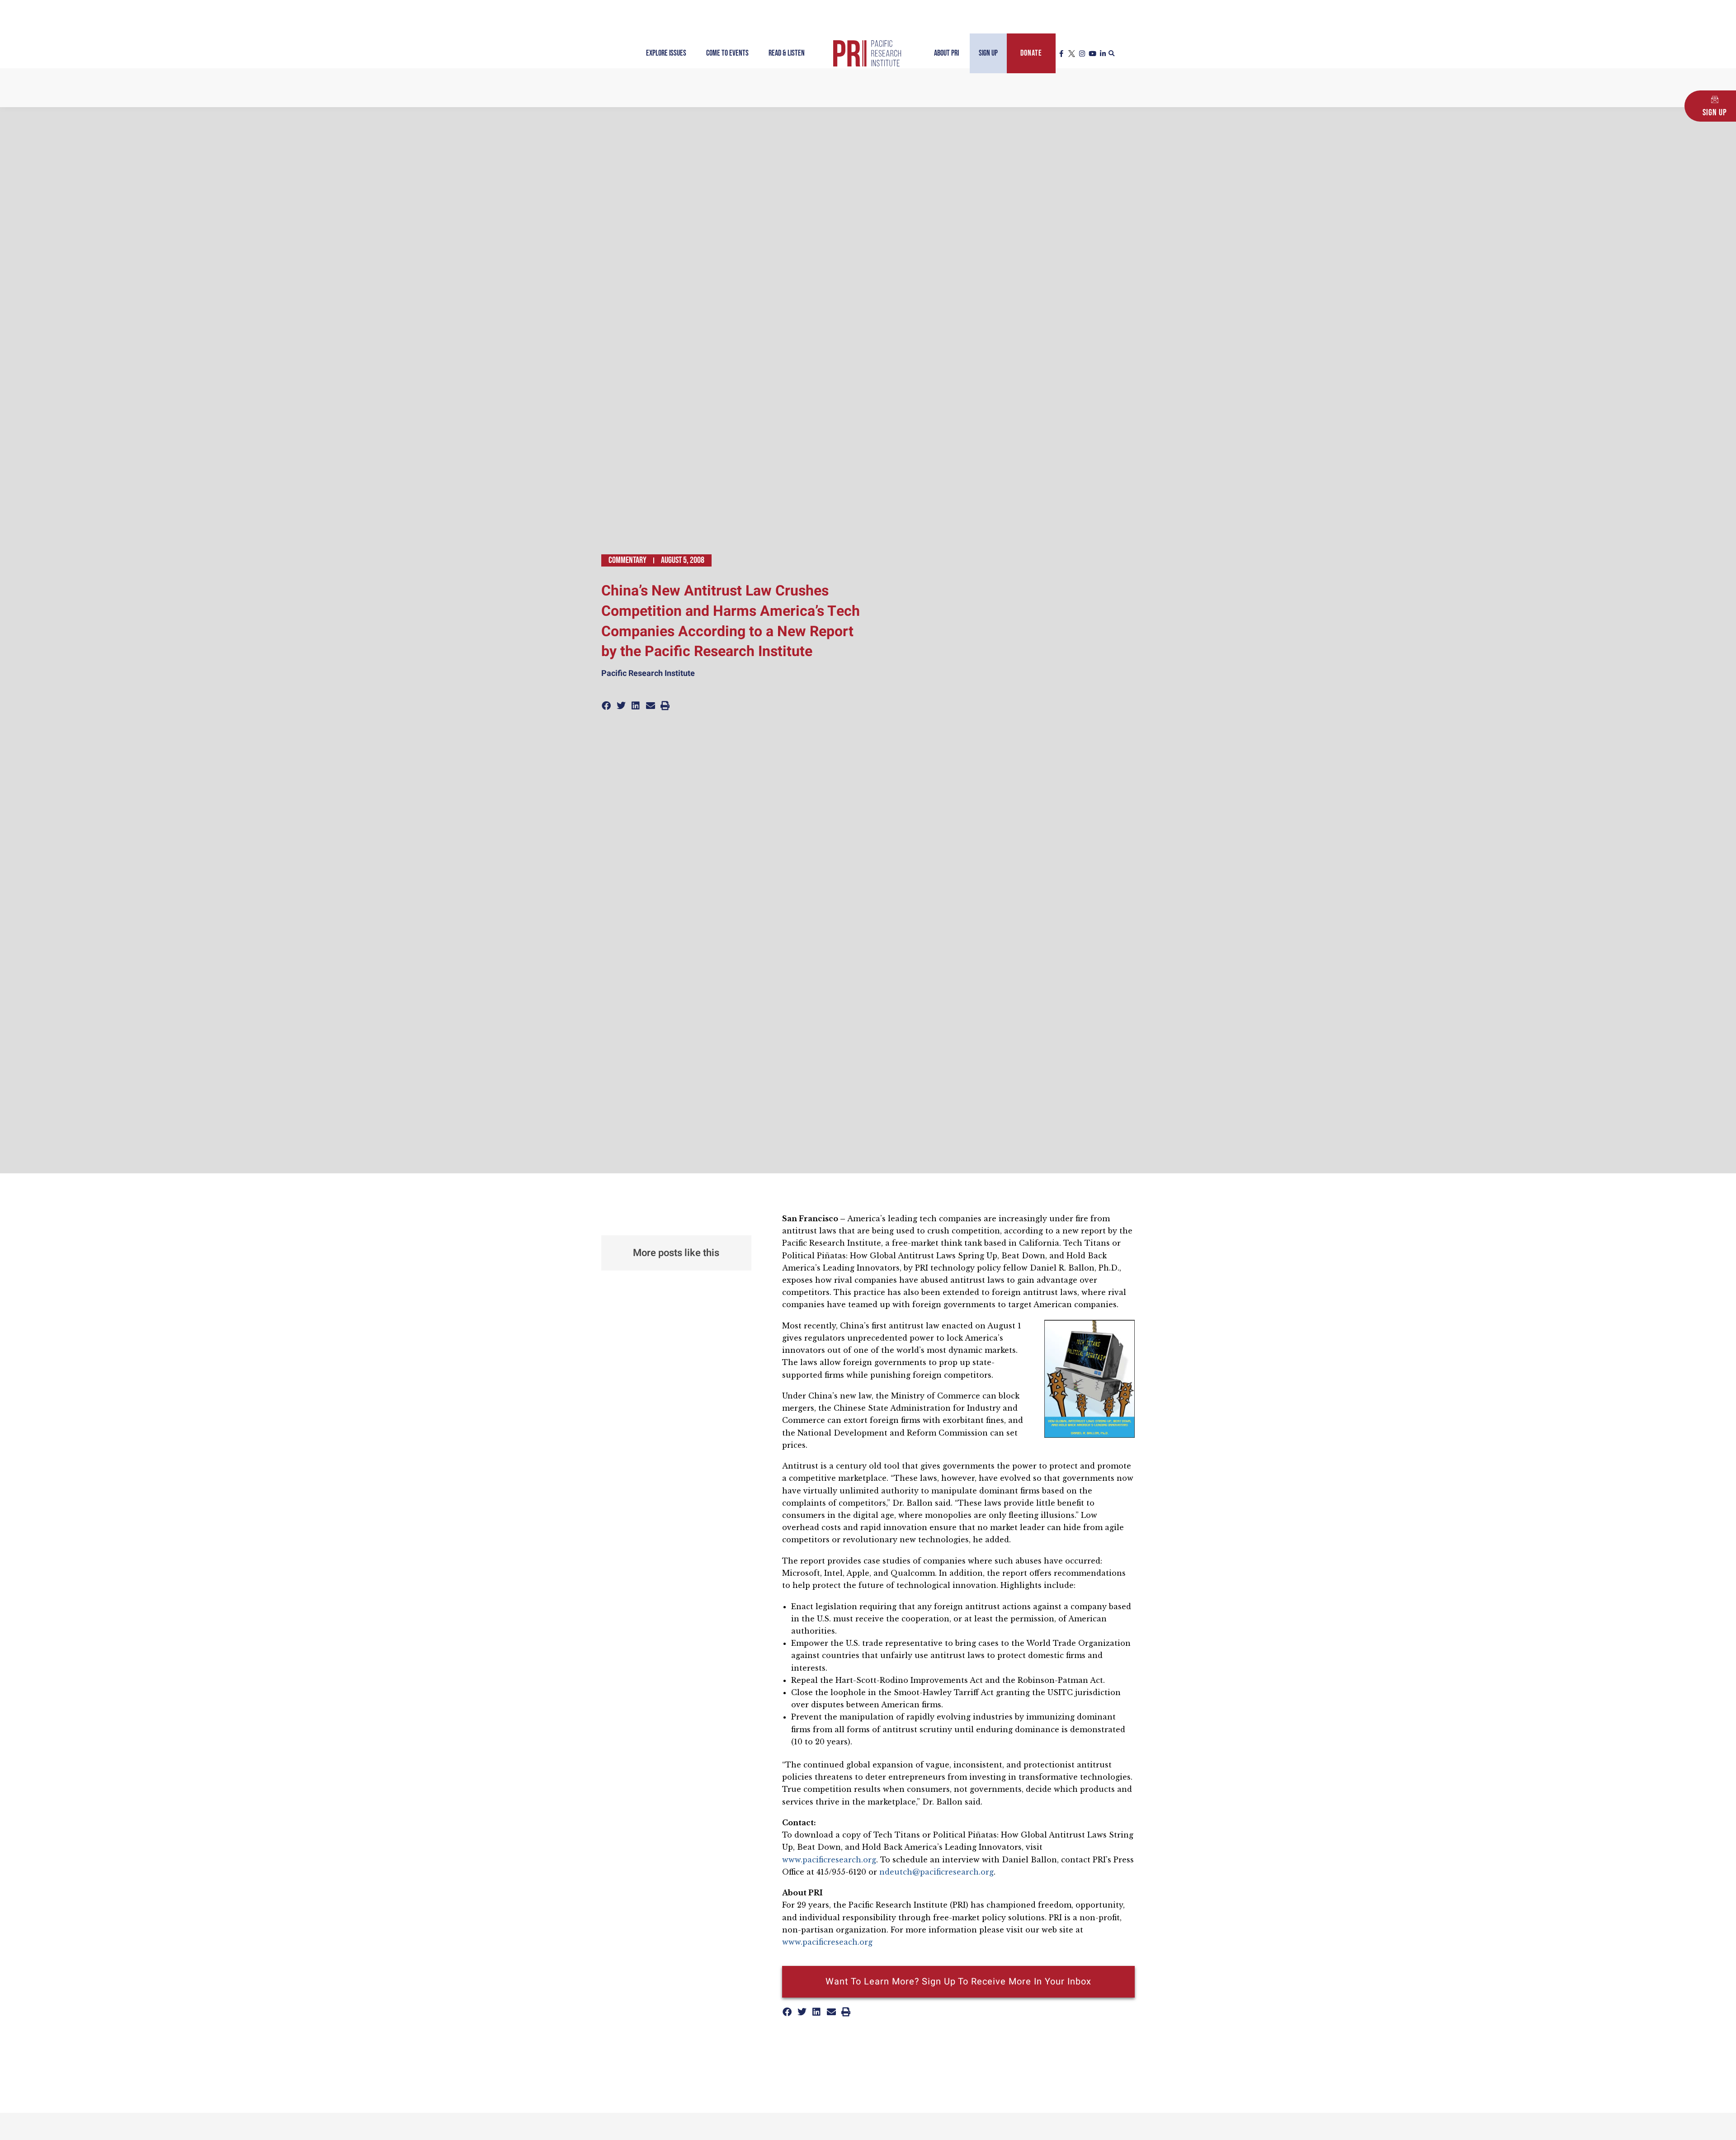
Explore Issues (666, 53)
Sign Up (988, 53)
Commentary (627, 560)
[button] (1112, 54)
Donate (1031, 53)
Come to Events (727, 53)
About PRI (946, 53)
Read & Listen (787, 53)
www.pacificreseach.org (827, 1942)
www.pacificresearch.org (829, 1860)
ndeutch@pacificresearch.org (936, 1872)
